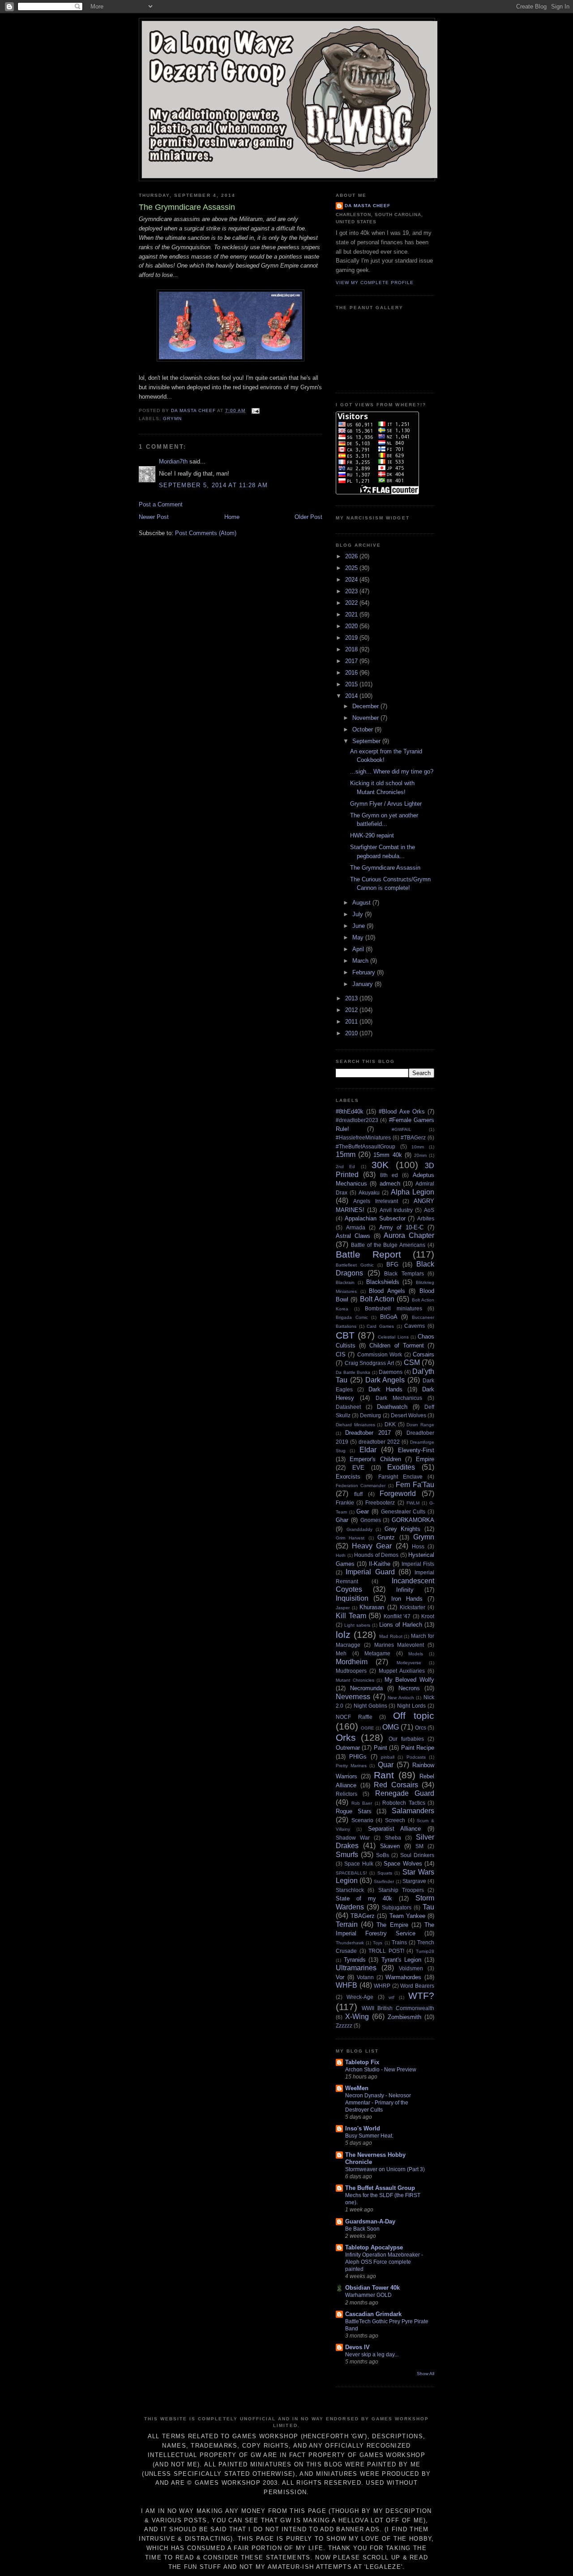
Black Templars (404, 1273)
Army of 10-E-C (402, 1227)
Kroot (428, 1616)
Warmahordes (403, 1977)
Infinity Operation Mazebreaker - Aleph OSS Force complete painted (384, 2262)
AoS (429, 1210)
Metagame (377, 1653)
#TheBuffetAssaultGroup (366, 1146)
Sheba (393, 1838)
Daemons (391, 1372)
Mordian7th (173, 461)
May (359, 937)
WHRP (382, 1986)
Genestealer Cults (403, 1511)
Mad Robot (391, 1636)
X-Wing (357, 2017)
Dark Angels (385, 1380)
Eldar (368, 1450)
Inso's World (363, 2128)
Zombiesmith (404, 2017)
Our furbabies (406, 1739)
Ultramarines (356, 1968)
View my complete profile (375, 283)
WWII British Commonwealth (398, 2008)
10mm (418, 1147)
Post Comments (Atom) (206, 533)
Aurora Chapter (409, 1235)
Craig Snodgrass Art (369, 1363)
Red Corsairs (396, 1785)
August (362, 903)
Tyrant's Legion (402, 1960)
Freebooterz (380, 1503)
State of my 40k (364, 1898)
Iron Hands (407, 1599)
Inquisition (352, 1598)
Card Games (380, 1326)
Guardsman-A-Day (370, 2221)
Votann (365, 1977)
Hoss (418, 1546)
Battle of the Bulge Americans (388, 1245)
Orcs (421, 1728)
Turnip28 (425, 1951)
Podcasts (416, 1757)
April (359, 949)
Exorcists (348, 1477)
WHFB (346, 1985)
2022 (352, 603)
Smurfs (347, 1855)
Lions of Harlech (401, 1625)
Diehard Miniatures (355, 1425)
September (367, 741)
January (363, 984)
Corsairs (423, 1354)
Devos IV (357, 2347)
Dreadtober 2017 (368, 1433)
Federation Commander (361, 1486)
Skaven (390, 1846)
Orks (346, 1737)
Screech (395, 1820)
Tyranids (355, 1960)
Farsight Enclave (400, 1477)
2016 (352, 673)
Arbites (426, 1218)
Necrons (409, 1688)
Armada (356, 1227)
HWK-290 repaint (372, 835)
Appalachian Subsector (375, 1218)
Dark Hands (385, 1389)
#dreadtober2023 (357, 1120)
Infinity (405, 1590)
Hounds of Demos (376, 1555)
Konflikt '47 (397, 1616)
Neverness (353, 1697)
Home (232, 517)
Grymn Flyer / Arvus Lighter (386, 804)
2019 (352, 638)
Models (416, 1654)
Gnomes (371, 1520)
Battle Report (368, 1254)
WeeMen (357, 2088)
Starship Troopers (401, 1890)
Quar (386, 1765)
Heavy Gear (372, 1546)
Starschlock (350, 1890)
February (365, 972)
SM (419, 1846)
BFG (392, 1265)
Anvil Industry (396, 1210)
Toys (378, 1943)
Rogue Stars (354, 1811)
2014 (352, 696)
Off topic (414, 1715)
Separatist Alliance (395, 1829)
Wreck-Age (360, 1997)
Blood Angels (387, 1291)
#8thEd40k (350, 1112)
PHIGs (358, 1757)
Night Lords (411, 1706)
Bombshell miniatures (393, 1308)
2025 (352, 568)
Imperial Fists (418, 1564)
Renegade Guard (405, 1793)
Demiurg (370, 1415)
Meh (341, 1653)
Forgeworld (398, 1494)
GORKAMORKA (413, 1520)
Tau (428, 1907)
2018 (352, 649)
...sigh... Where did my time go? (392, 772)
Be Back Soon (362, 2229)
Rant (384, 1775)
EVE (358, 1468)
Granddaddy (359, 1529)
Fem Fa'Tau (415, 1485)
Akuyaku (369, 1192)
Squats (385, 1873)
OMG (391, 1727)
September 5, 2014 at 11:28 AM (214, 485)
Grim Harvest (350, 1538)
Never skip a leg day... (372, 2355)
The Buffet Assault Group (380, 2188)
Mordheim (352, 1662)
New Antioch (401, 1698)
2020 (352, 626)
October (363, 729)
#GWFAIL (402, 1129)
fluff (358, 1494)
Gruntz (386, 1537)
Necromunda (366, 1688)
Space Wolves (403, 1864)
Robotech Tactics (404, 1803)
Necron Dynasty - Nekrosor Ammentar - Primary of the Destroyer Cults (378, 2103)
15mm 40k (387, 1155)
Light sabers (357, 1625)
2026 (352, 556)
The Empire (392, 1925)
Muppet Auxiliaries (402, 1671)
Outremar (348, 1748)
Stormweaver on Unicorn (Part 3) (385, 2169)
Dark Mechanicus (399, 1398)
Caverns (415, 1326)
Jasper (343, 1608)
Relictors (346, 1794)
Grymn (172, 419)
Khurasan (372, 1607)
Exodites (401, 1467)
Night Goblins (370, 1706)
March (361, 961)
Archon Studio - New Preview (381, 2070)
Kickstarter (413, 1607)
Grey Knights (403, 1529)
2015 (352, 684)
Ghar (342, 1520)
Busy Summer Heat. (369, 2136)
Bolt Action (377, 1299)
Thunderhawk (350, 1943)
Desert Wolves (408, 1415)
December (366, 706)
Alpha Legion (413, 1192)
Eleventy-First (416, 1450)
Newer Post (154, 517)
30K (380, 1165)
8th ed (389, 1175)
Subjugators (397, 1907)
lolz (343, 1634)
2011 (352, 1022)
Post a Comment (161, 504)
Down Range (420, 1425)
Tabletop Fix (362, 2062)
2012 (352, 1010)
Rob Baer (362, 1803)
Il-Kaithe (380, 1564)
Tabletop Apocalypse (374, 2247)
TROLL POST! (386, 1951)
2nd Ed (345, 1167)
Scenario (362, 1820)
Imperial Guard (370, 1572)
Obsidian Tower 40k (372, 2288)
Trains (399, 1942)
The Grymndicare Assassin (385, 868)
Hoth (341, 1555)
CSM (412, 1362)
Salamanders (413, 1811)
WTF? (421, 1996)
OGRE (368, 1728)
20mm (420, 1155)
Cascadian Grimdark (373, 2314)
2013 (352, 998)
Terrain (347, 1924)
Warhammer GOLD (368, 2295)
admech (390, 1184)
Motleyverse (409, 1663)
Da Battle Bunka (353, 1372)
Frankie (345, 1503)
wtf (391, 1997)
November (366, 718)
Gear (363, 1511)
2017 (352, 661)
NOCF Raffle (354, 1717)
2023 (352, 591)
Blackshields (383, 1282)
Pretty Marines (351, 1766)
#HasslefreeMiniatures (363, 1137)
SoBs (383, 1855)
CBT (345, 1335)
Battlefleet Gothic (355, 1265)
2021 (352, 614)
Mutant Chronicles (355, 1680)
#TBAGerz (413, 1137)
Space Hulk (359, 1864)
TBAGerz (363, 1916)
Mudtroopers (351, 1671)
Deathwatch (392, 1407)
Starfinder (384, 1881)
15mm (346, 1154)
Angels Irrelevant (375, 1201)
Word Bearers (417, 1986)
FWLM (413, 1503)
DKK (390, 1424)
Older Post (308, 517)
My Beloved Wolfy (409, 1680)
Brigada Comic (352, 1317)
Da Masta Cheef (368, 206)
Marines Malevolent (399, 1645)
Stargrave (414, 1881)
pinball (388, 1757)
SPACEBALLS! (351, 1873)
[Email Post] (255, 410)
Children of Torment (396, 1345)
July (359, 914)
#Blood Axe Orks (402, 1112)
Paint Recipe (418, 1748)
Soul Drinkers (417, 1855)
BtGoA (389, 1317)
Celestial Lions (393, 1337)
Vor (340, 1977)
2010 (352, 1033)
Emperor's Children (375, 1459)
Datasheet (348, 1407)
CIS (341, 1354)
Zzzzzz (344, 2026)
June (359, 926)
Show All (425, 2374)
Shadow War (353, 1838)
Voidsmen (411, 1968)
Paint (381, 1748)
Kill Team (351, 1616)
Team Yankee (407, 1916)
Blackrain (345, 1282)
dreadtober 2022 (379, 1442)
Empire (425, 1459)
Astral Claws (353, 1236)
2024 (352, 580)
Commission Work (380, 1354)
